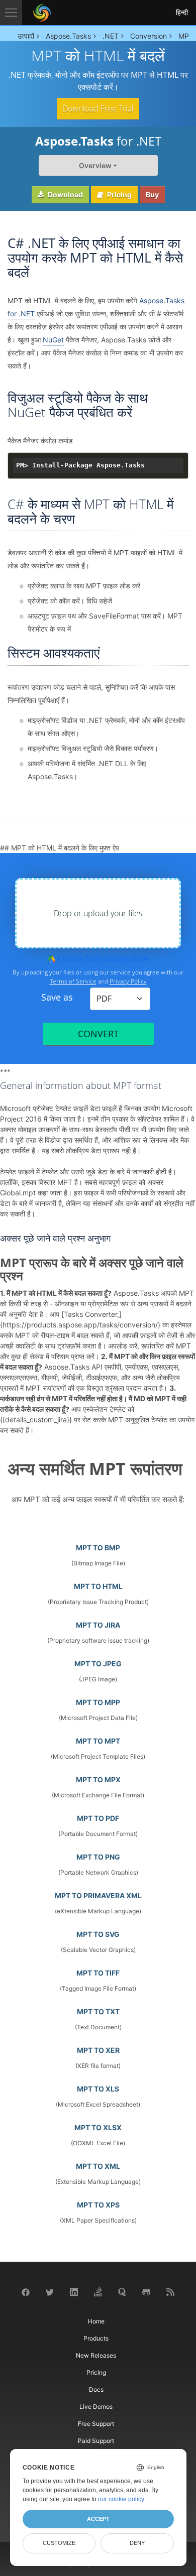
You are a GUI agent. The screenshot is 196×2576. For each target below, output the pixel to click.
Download (65, 195)
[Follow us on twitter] (50, 2292)
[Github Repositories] (146, 2292)
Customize (59, 2543)
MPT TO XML (98, 2166)
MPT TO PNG (98, 1857)
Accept (98, 2519)
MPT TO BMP (98, 1548)
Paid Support (96, 2441)
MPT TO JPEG (98, 1664)
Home (96, 2321)
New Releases (96, 2355)
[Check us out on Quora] (122, 2291)
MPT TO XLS (98, 2089)
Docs (96, 2389)
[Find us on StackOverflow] (98, 2291)
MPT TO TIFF (98, 1973)
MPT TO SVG (98, 1934)
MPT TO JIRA (98, 1625)
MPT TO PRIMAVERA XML (98, 1895)
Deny (137, 2543)
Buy (152, 195)
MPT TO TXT (98, 2011)
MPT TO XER (98, 2050)
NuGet (53, 340)
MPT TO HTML (98, 1586)
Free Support (96, 2424)
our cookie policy (121, 2499)
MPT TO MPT (98, 1741)
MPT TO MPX (98, 1780)
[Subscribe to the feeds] (170, 2291)
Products (96, 2338)
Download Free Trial (98, 108)
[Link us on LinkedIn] (74, 2291)
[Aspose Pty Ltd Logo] (42, 13)
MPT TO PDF (98, 1818)
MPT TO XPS (98, 2205)
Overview (95, 165)
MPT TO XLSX (98, 2127)
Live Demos (96, 2407)
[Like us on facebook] (26, 2292)
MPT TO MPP (98, 1702)
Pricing (119, 195)
